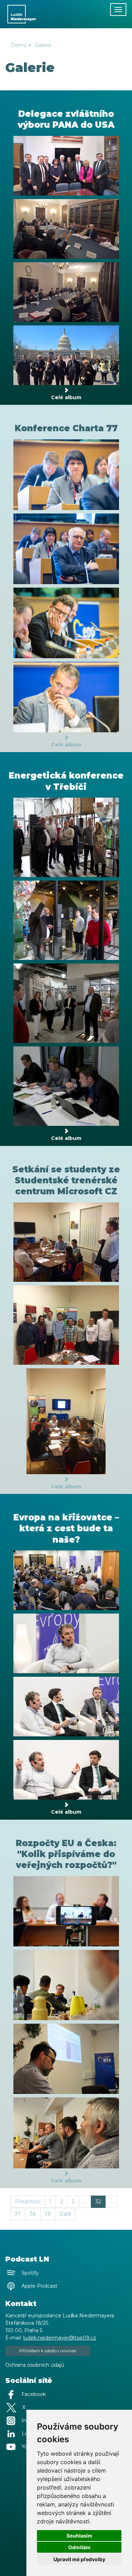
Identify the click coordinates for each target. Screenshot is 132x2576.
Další (65, 2214)
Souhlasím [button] (79, 2536)
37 (18, 2214)
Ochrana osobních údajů (35, 2365)
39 (48, 2214)
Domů (19, 45)
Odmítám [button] (79, 2547)
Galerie (43, 45)
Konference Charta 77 (66, 428)
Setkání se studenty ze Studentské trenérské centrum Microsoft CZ (66, 1180)
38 (33, 2214)
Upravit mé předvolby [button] (79, 2559)
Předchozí (28, 2202)
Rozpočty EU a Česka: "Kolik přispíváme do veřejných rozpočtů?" (66, 1854)
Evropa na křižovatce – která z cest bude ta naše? (66, 1528)
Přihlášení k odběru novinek (48, 2351)
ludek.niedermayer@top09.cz (60, 2338)
